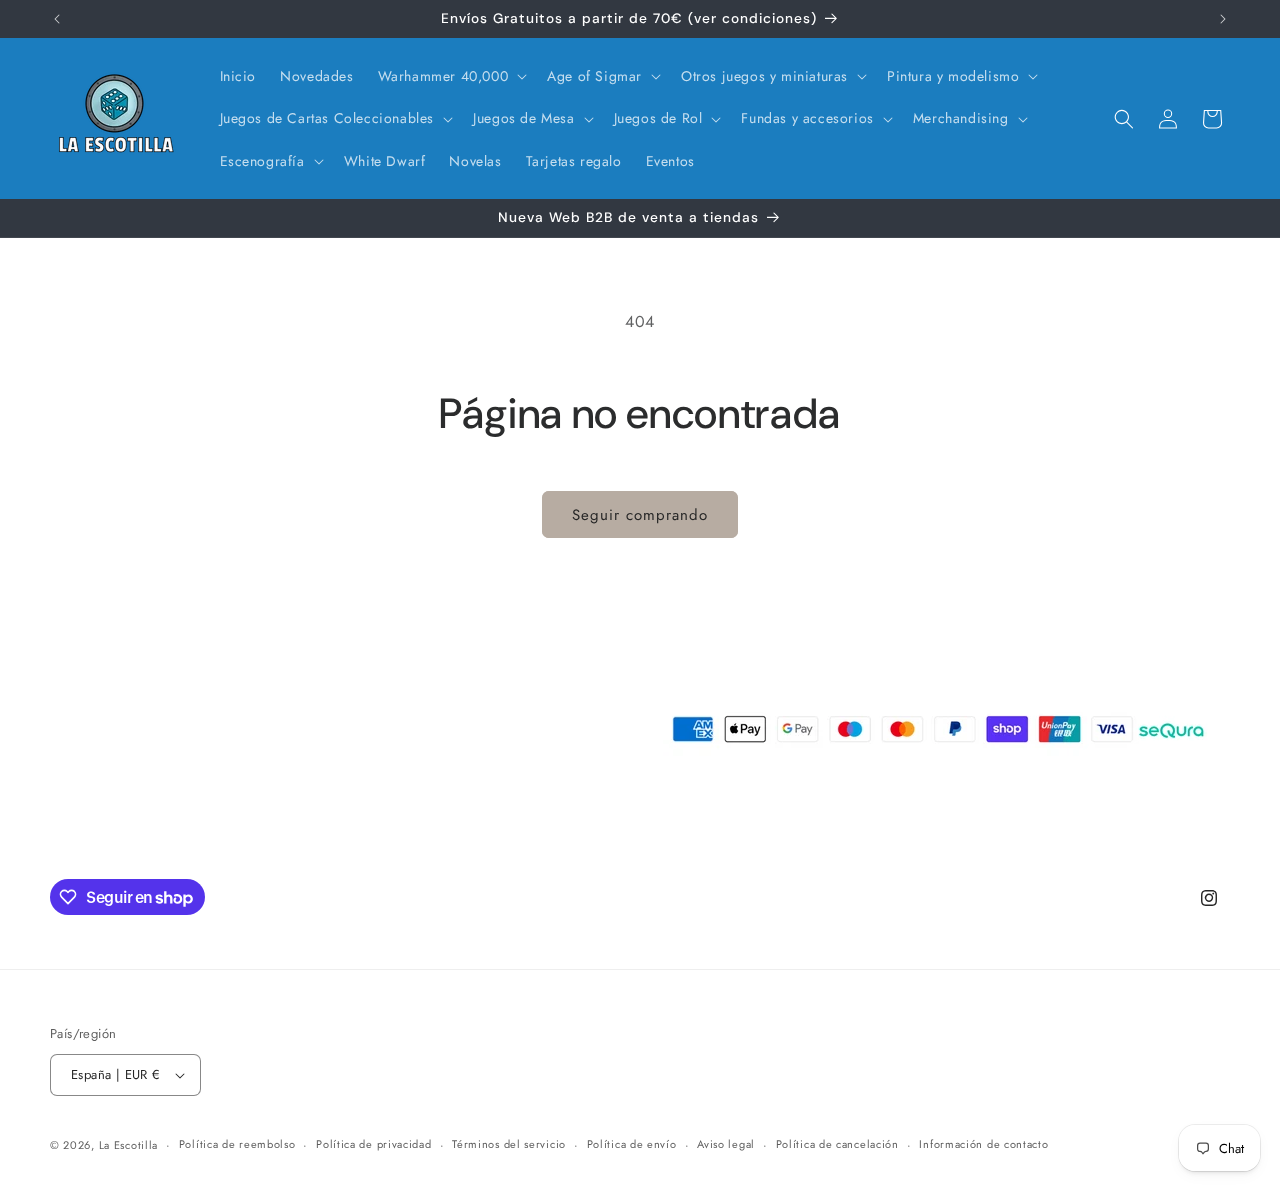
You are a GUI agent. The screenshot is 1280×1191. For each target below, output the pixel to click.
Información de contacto (983, 1144)
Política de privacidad (373, 1144)
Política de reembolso (237, 1144)
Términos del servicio (509, 1144)
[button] (451, 76)
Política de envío (632, 1144)
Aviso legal (726, 1144)
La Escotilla (128, 1145)
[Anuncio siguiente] (1223, 19)
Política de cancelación (837, 1144)
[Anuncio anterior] (57, 19)
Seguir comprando (640, 515)
